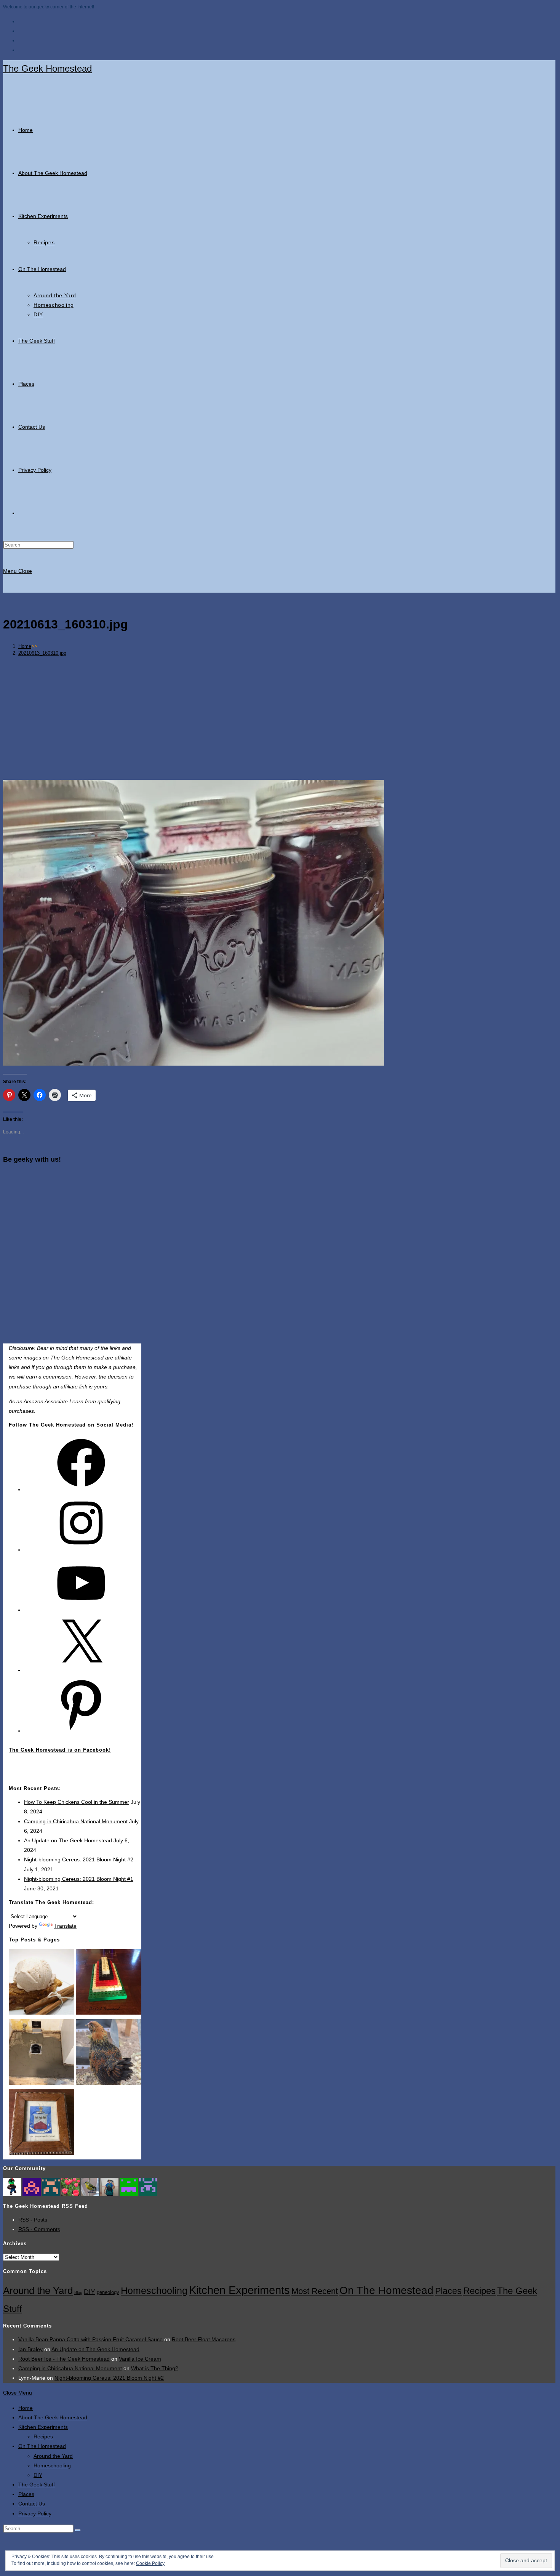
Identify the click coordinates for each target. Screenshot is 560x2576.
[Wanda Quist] (51, 2186)
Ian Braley (30, 2349)
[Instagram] (81, 1550)
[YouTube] (81, 1610)
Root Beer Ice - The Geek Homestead (64, 2359)
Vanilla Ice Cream (140, 2359)
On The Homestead (386, 2290)
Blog (78, 2292)
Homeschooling (154, 2291)
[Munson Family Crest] (42, 2124)
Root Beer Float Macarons (204, 2339)
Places (448, 2291)
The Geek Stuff (37, 2485)
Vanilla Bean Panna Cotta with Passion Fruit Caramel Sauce (90, 2339)
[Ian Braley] (12, 2186)
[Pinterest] (81, 1731)
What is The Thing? (155, 2368)
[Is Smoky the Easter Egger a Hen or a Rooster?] (109, 2053)
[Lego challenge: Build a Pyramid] (109, 1983)
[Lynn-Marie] (70, 2186)
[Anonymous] (32, 2186)
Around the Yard (38, 2291)
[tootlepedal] (90, 2186)
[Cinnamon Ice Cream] (42, 1983)
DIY (90, 2291)
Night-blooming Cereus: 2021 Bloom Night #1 (79, 1879)
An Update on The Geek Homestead (68, 1840)
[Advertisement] (279, 715)
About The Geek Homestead (53, 2417)
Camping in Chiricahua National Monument (76, 1821)
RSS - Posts (33, 2220)
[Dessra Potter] (129, 2186)
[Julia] (109, 2186)
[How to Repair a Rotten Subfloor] (42, 2053)
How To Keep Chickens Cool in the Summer (77, 1802)
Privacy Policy (35, 2513)
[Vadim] (148, 2186)
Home (26, 2408)
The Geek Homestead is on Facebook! (60, 1750)
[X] (81, 1670)
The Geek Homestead (47, 68)
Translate (65, 1926)
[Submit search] (78, 2530)
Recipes (479, 2291)
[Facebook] (81, 1489)
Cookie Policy (150, 2563)
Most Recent (315, 2291)
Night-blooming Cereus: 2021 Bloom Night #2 (79, 1859)
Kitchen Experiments (239, 2290)
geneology (108, 2292)
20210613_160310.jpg (42, 653)
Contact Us (32, 2504)
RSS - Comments (39, 2229)
